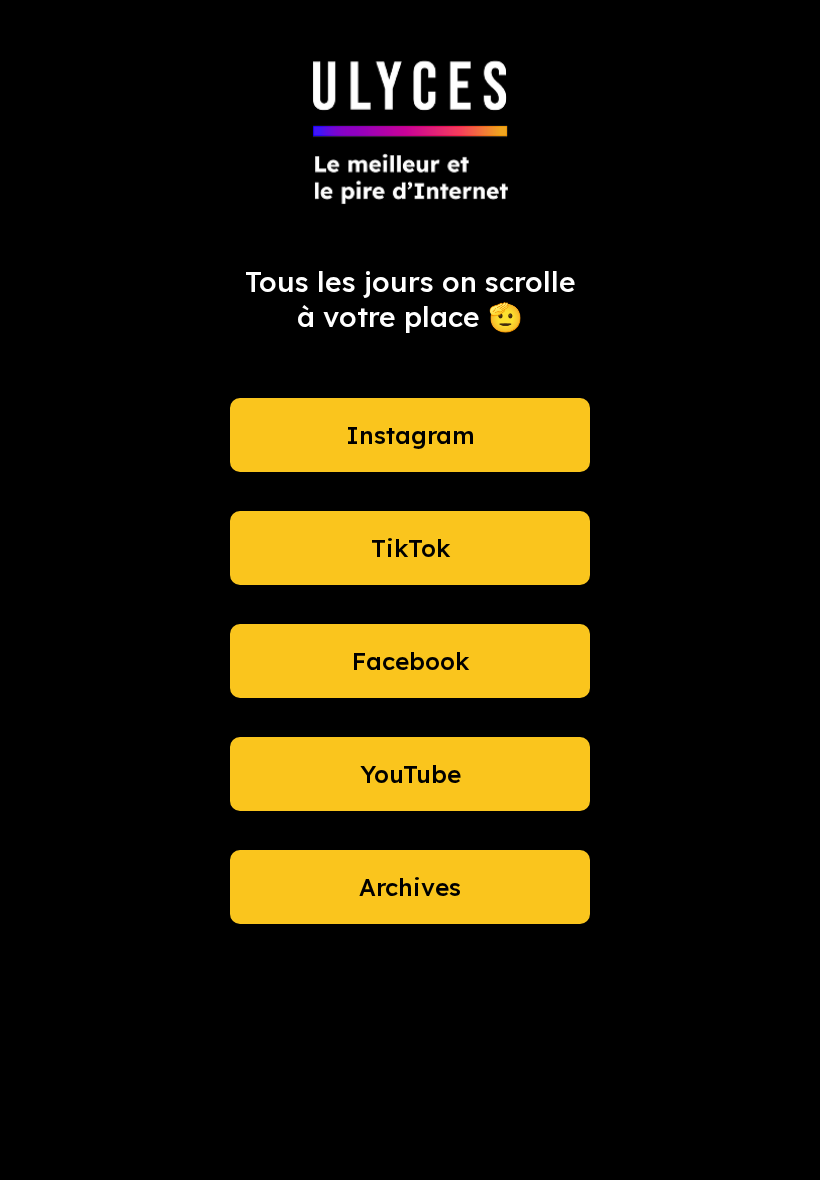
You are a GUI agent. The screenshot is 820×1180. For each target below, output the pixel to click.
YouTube (410, 774)
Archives (410, 887)
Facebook (410, 661)
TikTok (410, 548)
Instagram (410, 435)
